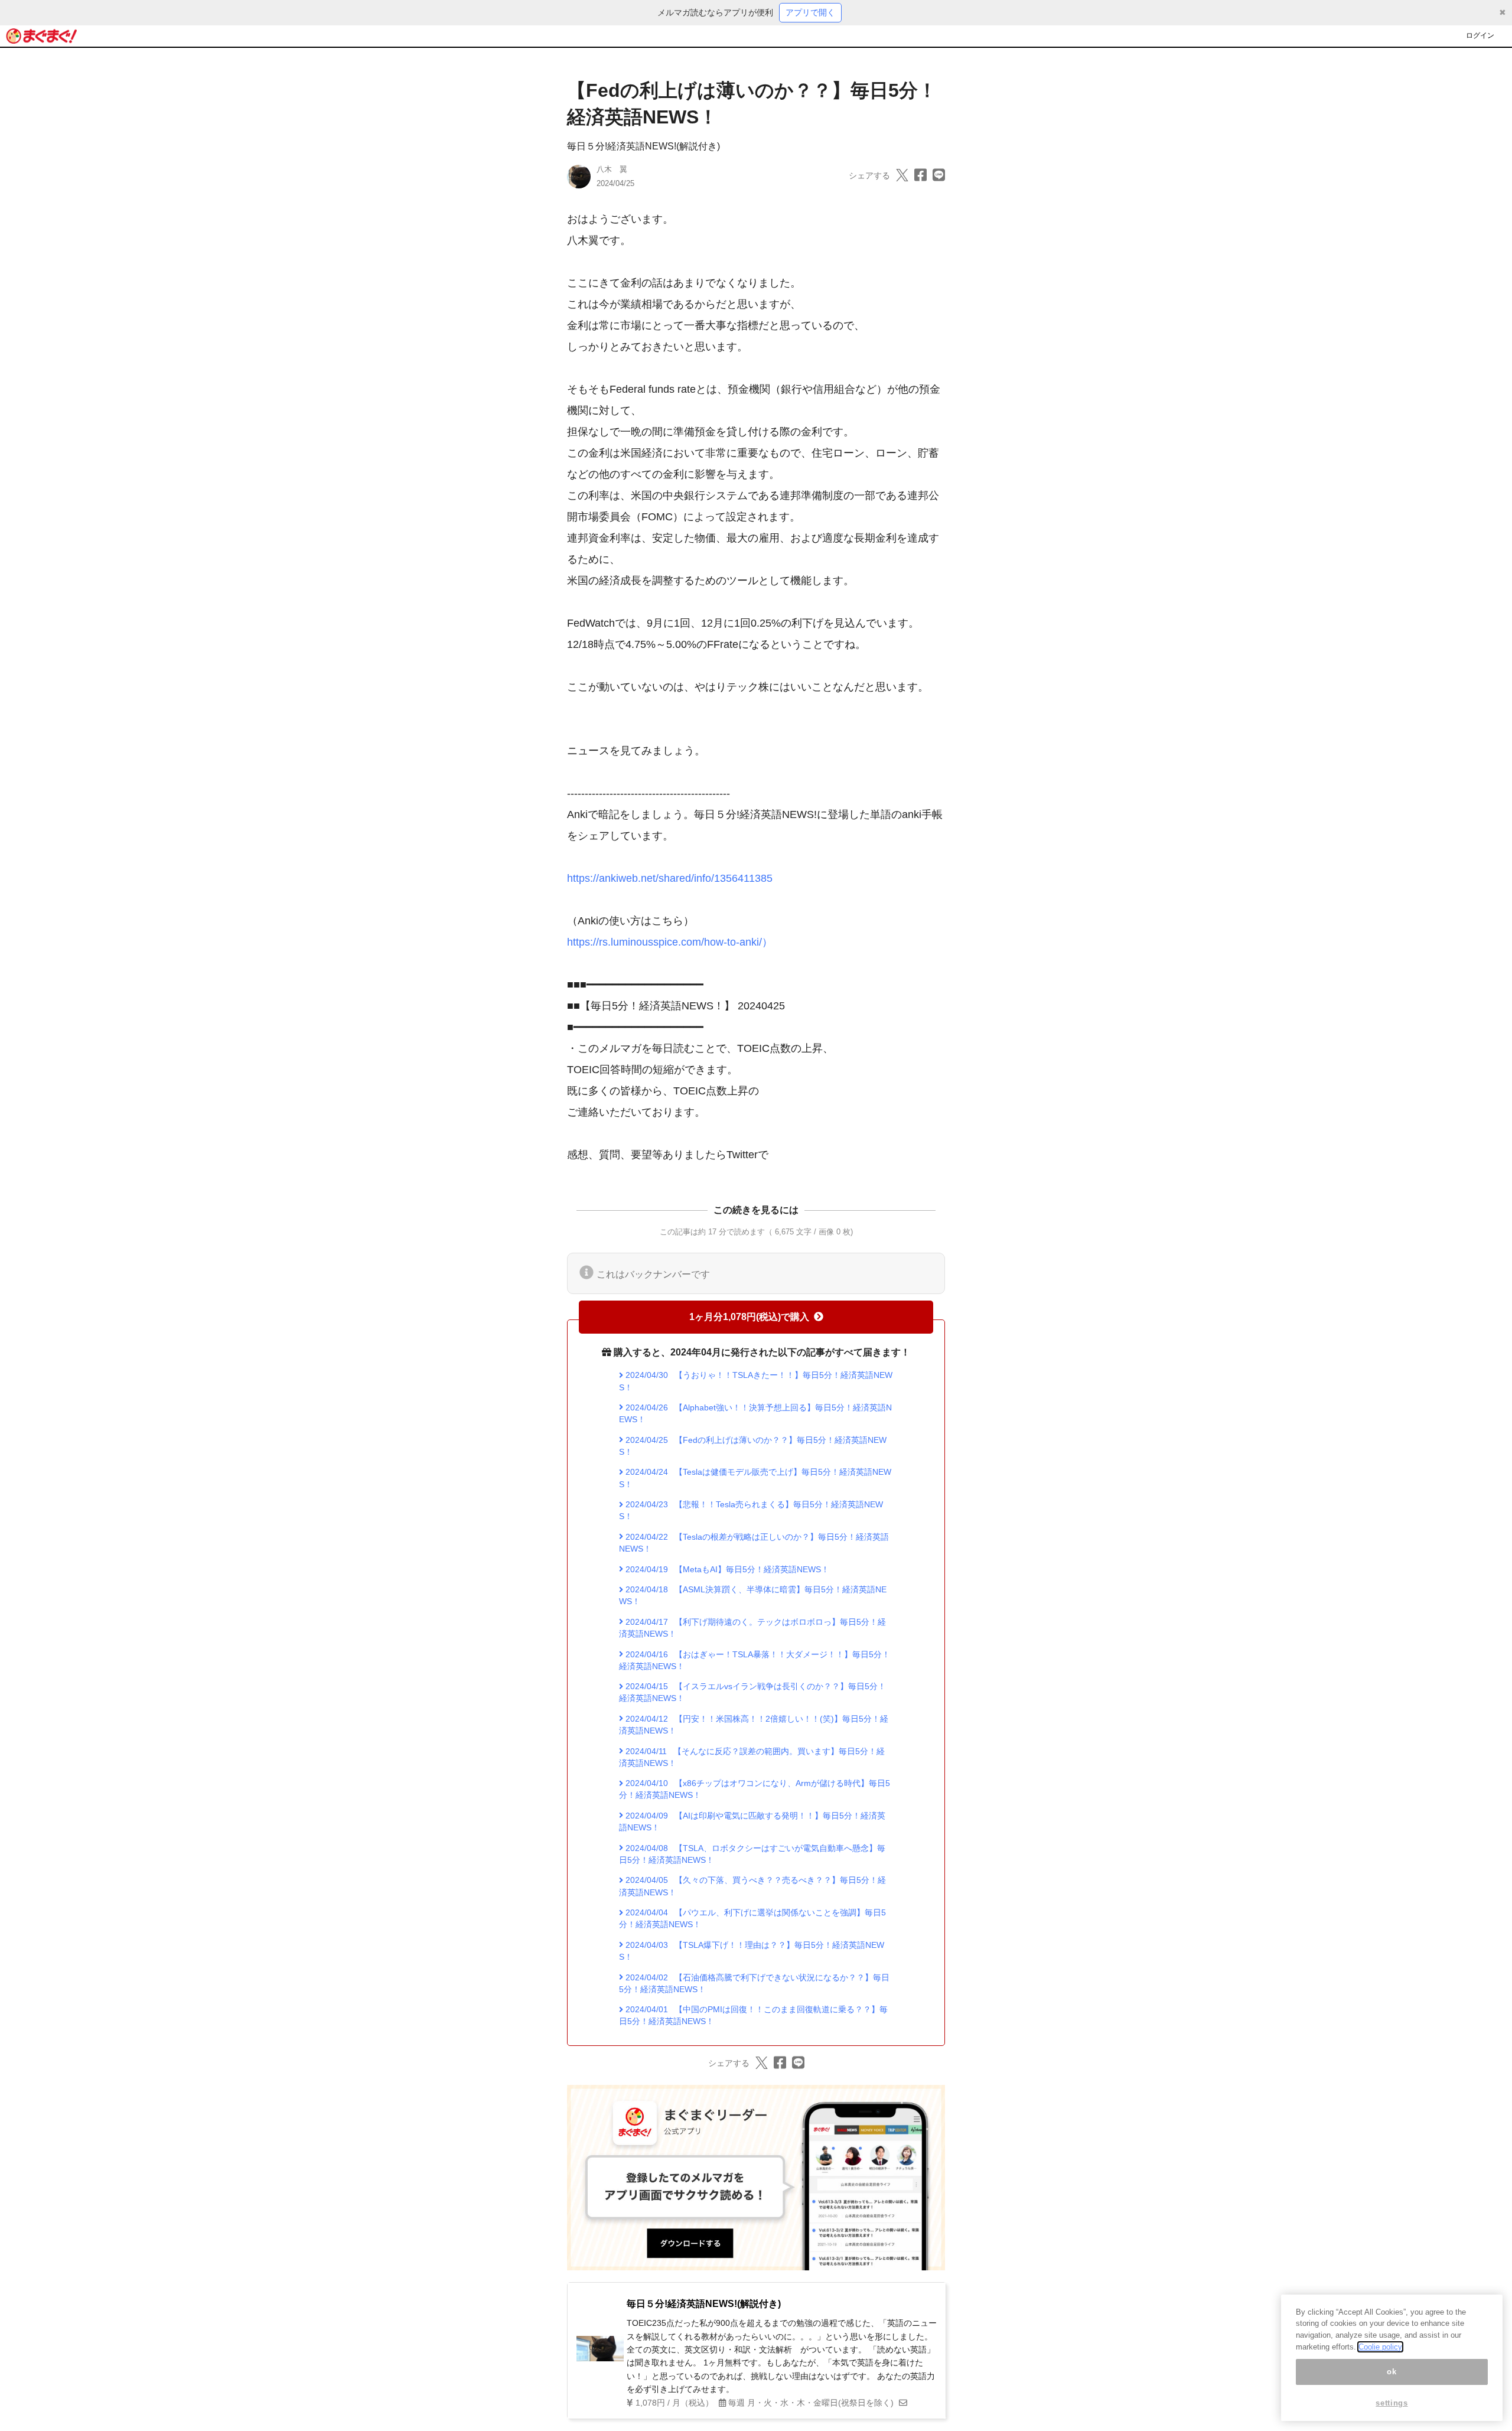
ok (1392, 2372)
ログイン (1480, 35)
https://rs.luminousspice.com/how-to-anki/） (670, 942)
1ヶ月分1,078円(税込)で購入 (749, 1317)
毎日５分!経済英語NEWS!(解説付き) (643, 146)
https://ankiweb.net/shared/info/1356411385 (670, 878)
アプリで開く (810, 12)
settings (1392, 2403)
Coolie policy (1380, 2347)
